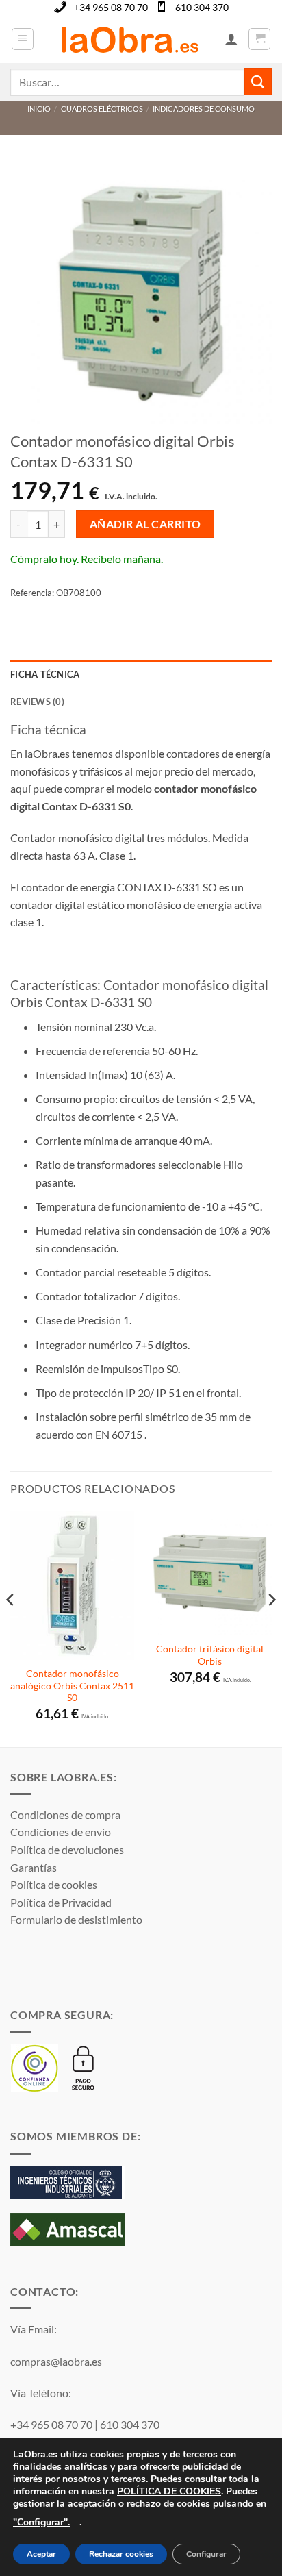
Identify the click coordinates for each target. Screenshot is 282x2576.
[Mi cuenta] (231, 39)
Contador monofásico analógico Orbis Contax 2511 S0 (72, 1686)
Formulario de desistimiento (76, 1919)
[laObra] (129, 39)
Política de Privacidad (61, 1902)
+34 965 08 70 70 (111, 7)
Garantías (34, 1867)
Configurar (206, 2555)
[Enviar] (258, 81)
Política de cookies (54, 1884)
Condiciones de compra (65, 1815)
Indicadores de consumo (204, 109)
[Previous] (11, 1627)
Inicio (39, 109)
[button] (23, 39)
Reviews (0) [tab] (37, 702)
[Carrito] (259, 39)
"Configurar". (41, 2522)
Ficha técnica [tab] (45, 674)
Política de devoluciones (67, 1849)
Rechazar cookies (121, 2555)
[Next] (271, 1627)
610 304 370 (202, 7)
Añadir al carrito (145, 524)
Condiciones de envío (61, 1832)
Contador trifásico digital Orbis (210, 1655)
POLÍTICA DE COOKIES (169, 2491)
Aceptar (41, 2555)
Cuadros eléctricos (102, 109)
